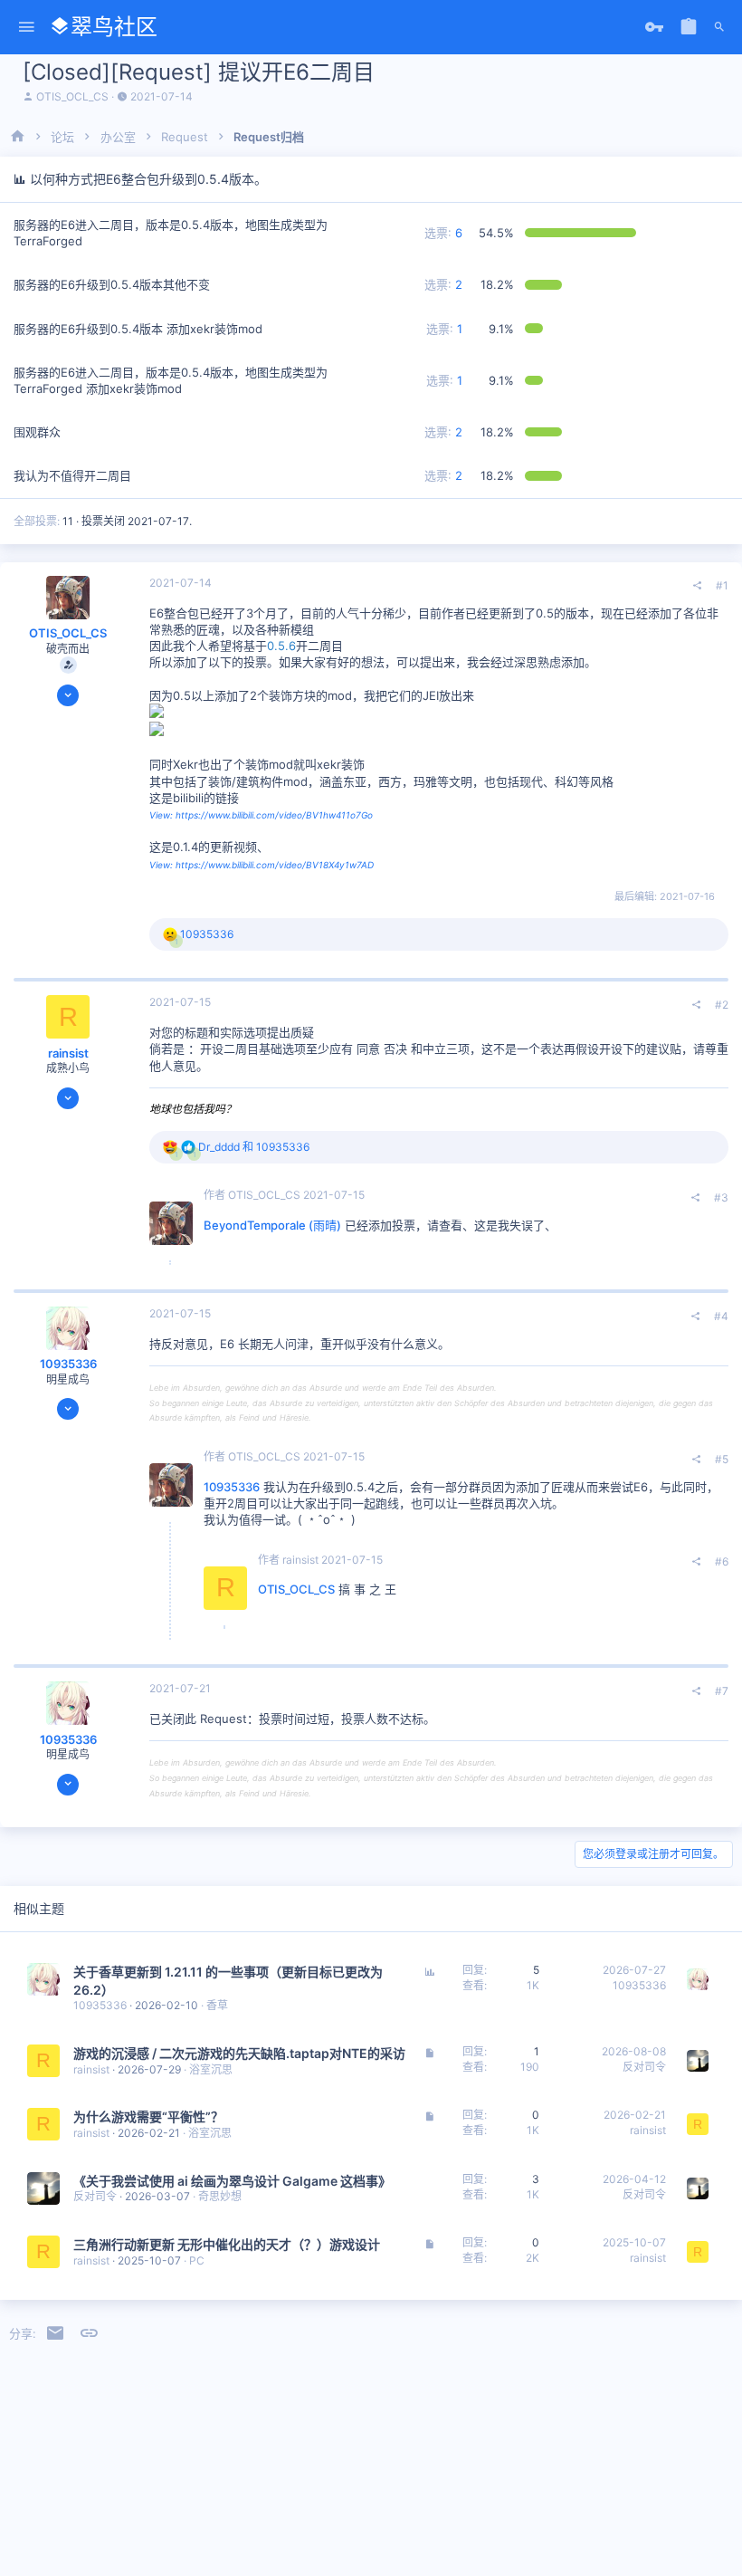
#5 (722, 1459)
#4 (721, 1316)
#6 (722, 1561)
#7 (722, 1691)
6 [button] (443, 233)
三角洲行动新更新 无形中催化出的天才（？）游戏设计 (227, 2244)
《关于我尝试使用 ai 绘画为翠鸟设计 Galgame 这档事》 (232, 2181)
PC (197, 2260)
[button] (27, 28)
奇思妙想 (220, 2196)
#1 (722, 585)
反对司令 (644, 2067)
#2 (722, 1005)
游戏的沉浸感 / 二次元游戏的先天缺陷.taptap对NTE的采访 (239, 2053)
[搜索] (719, 27)
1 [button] (444, 329)
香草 (217, 2005)
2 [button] (443, 284)
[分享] (698, 586)
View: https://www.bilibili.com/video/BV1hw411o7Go (261, 815)
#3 (721, 1197)
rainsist (68, 1053)
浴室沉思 (211, 2069)
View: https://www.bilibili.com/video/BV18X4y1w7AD (262, 865)
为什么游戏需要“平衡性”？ (148, 2116)
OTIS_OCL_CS (72, 96)
